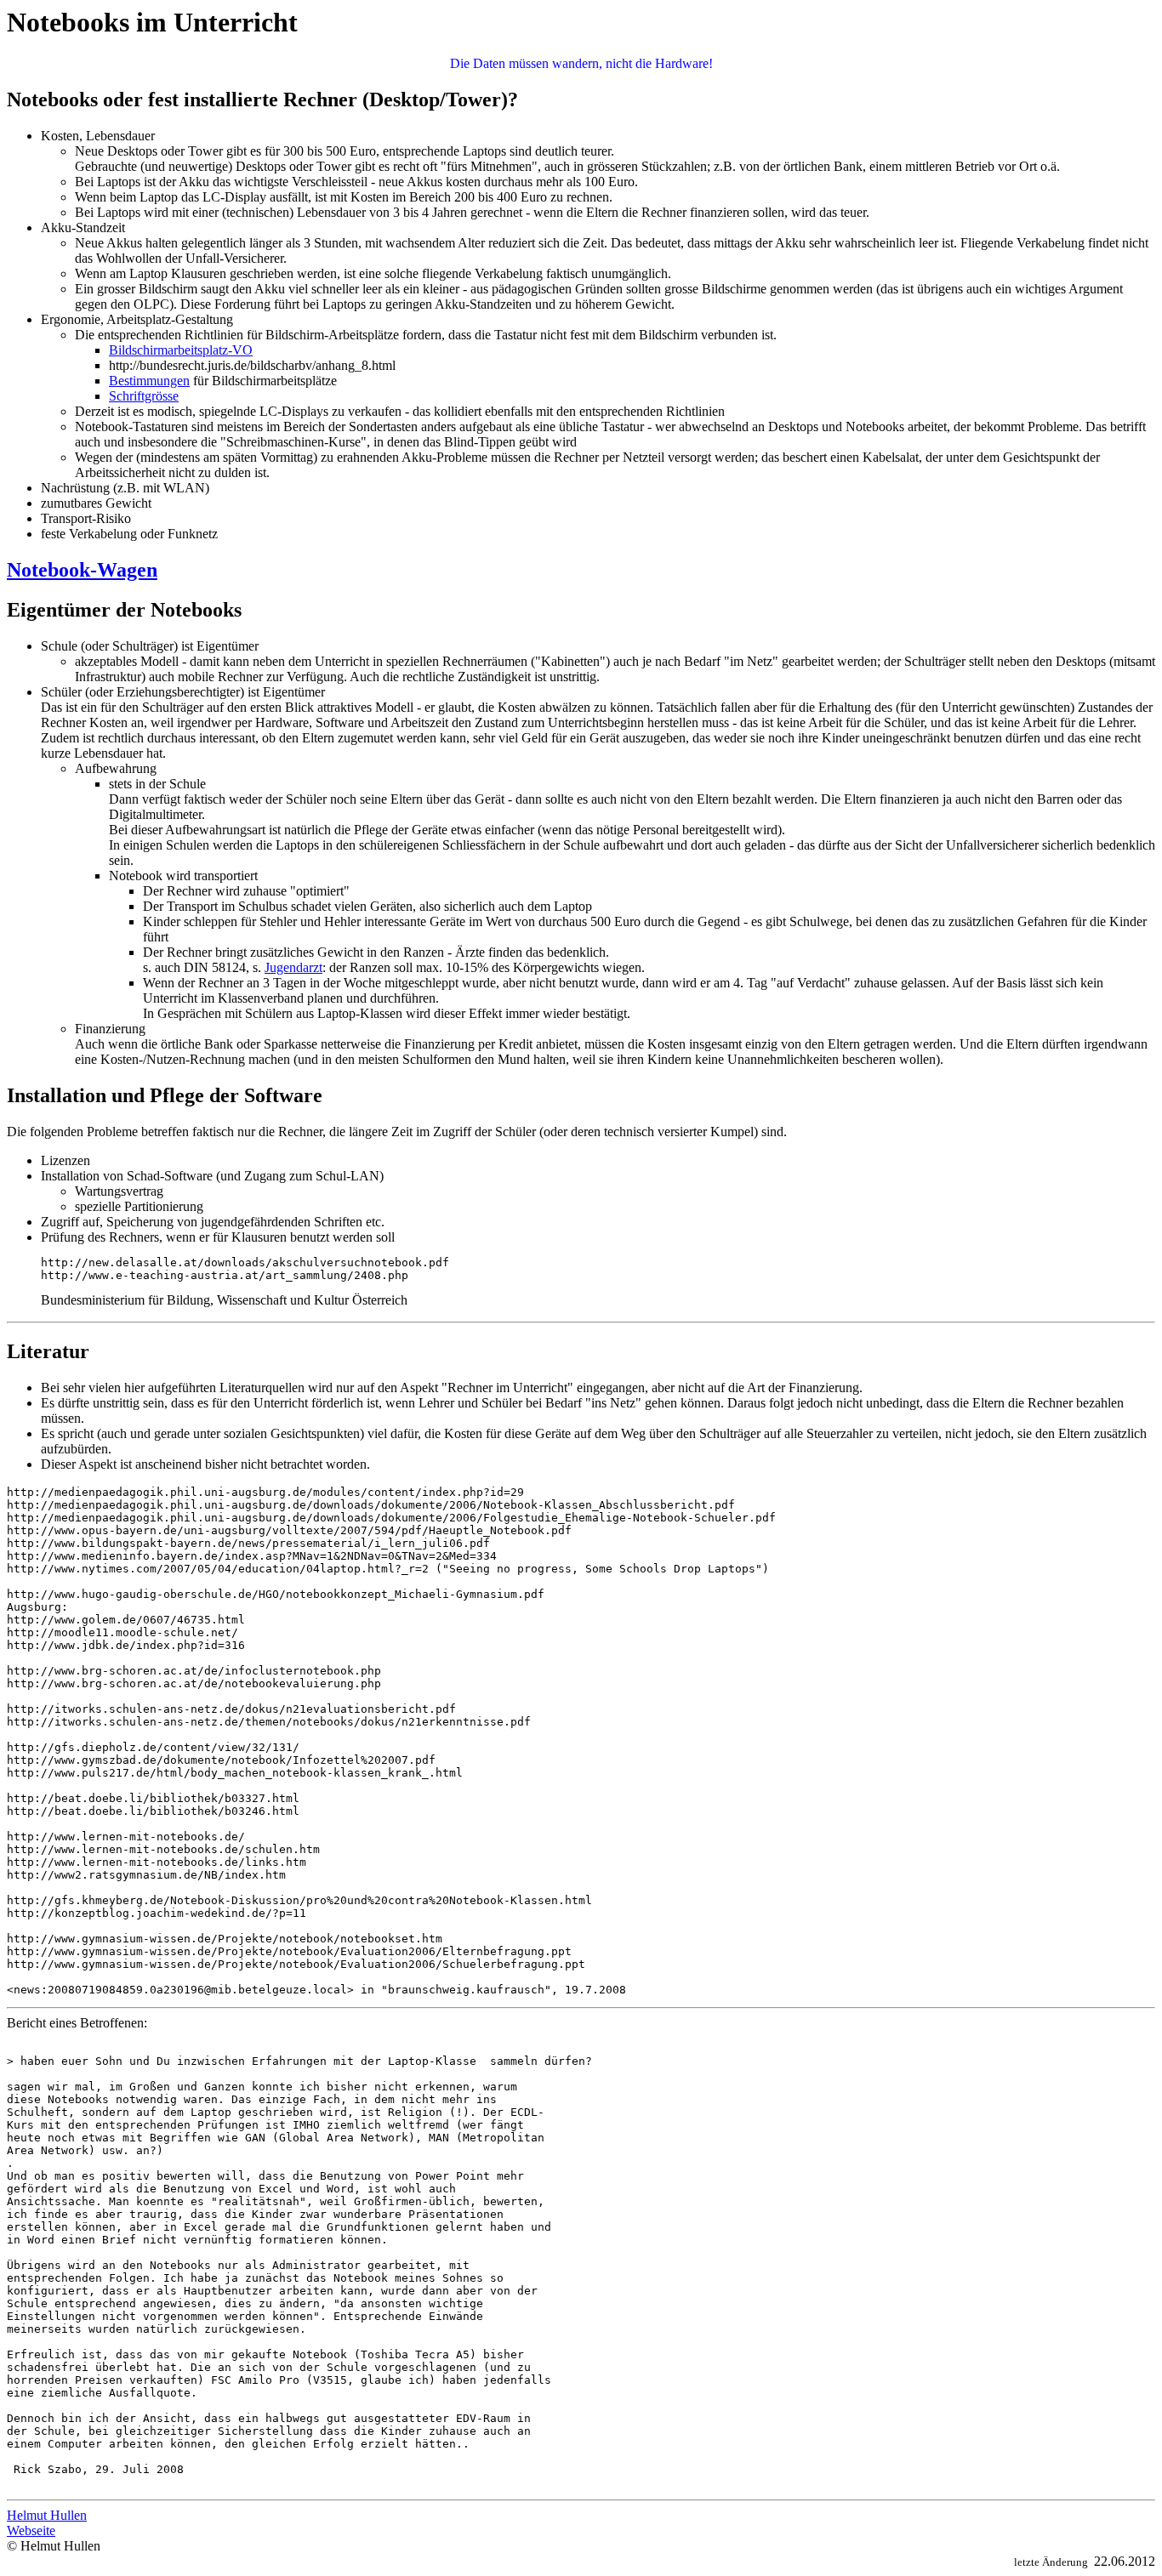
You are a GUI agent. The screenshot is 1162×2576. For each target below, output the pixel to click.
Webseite (31, 2531)
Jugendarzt (293, 967)
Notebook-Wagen (82, 570)
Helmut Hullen (47, 2515)
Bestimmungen (149, 381)
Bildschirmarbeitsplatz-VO (181, 350)
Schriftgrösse (144, 396)
